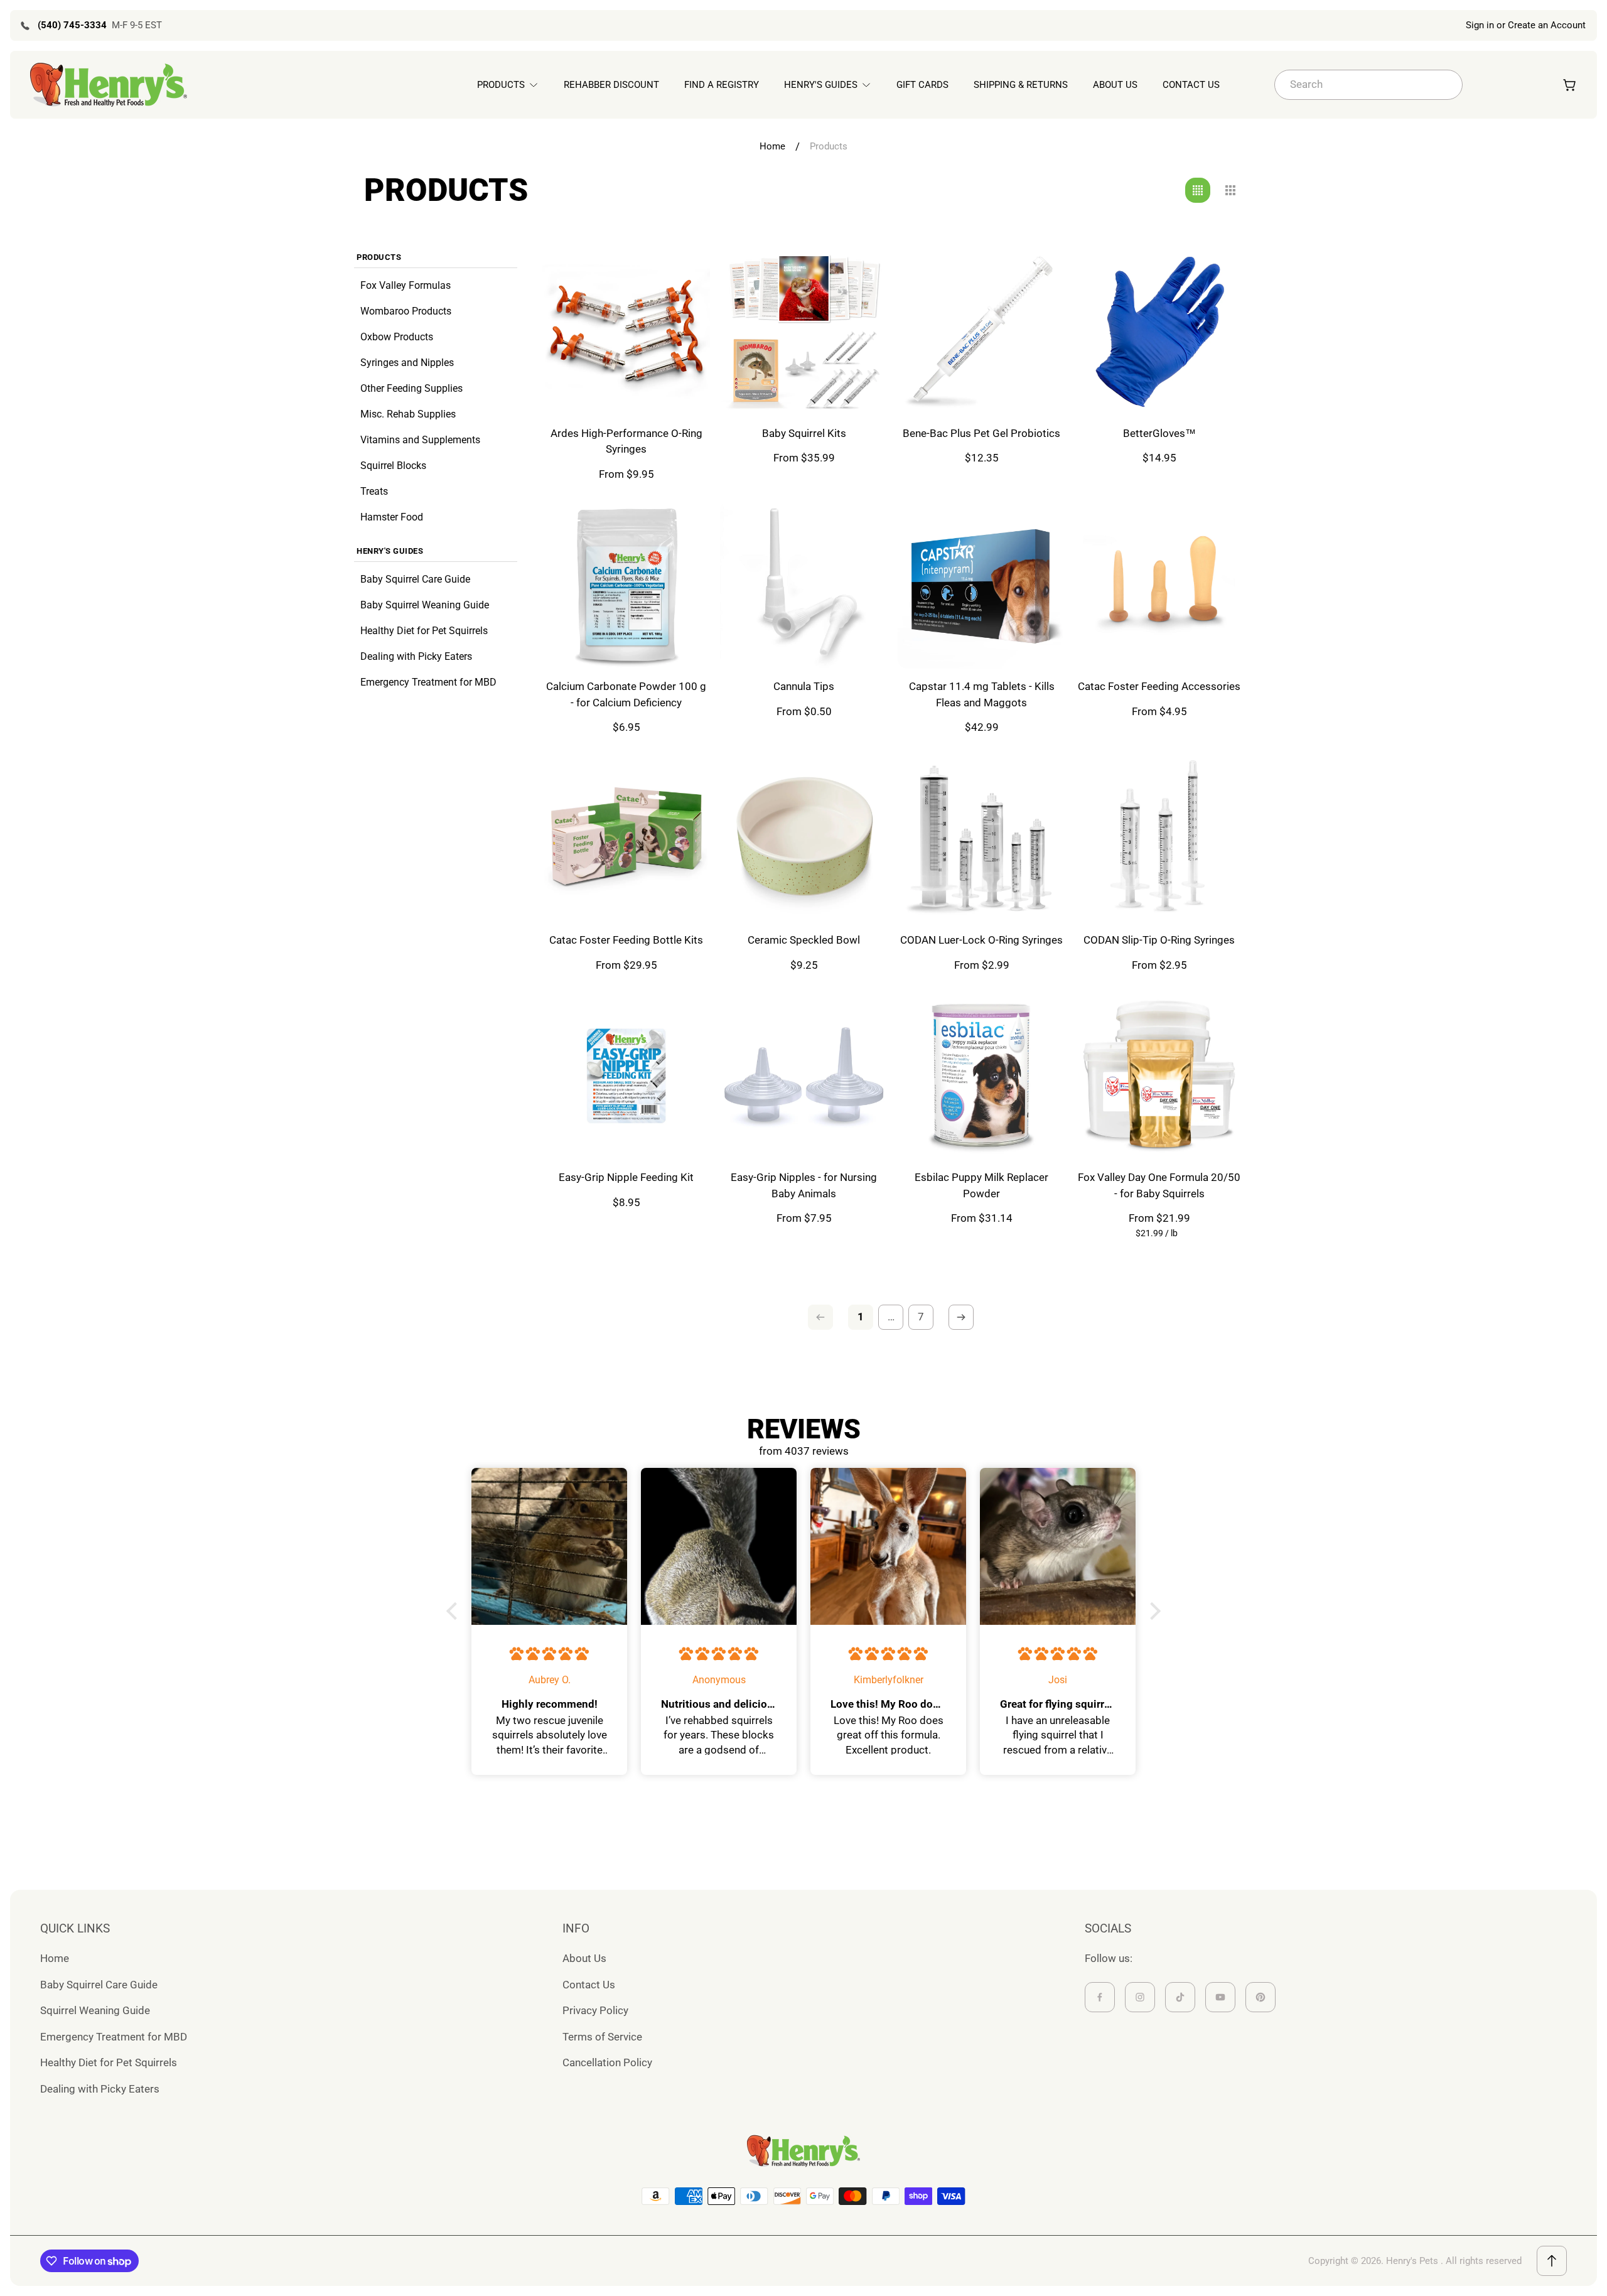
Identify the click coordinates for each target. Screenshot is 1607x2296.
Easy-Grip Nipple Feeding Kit (626, 1177)
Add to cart (982, 386)
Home (772, 146)
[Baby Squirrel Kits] (804, 332)
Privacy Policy (595, 2010)
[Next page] (961, 1317)
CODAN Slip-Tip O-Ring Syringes (1159, 940)
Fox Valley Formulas (406, 285)
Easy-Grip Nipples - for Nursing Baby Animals (804, 1185)
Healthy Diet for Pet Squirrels (424, 631)
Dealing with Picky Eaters (416, 656)
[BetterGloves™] (1159, 332)
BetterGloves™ (1159, 433)
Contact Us (589, 1985)
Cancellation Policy (607, 2062)
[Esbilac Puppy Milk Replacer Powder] (981, 1076)
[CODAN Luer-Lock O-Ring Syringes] (981, 838)
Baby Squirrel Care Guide (415, 579)
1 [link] (861, 1317)
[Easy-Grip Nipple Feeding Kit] (626, 1076)
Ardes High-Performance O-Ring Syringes (626, 441)
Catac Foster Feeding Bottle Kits (626, 940)
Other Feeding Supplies (411, 388)
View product (626, 386)
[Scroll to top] (1552, 2261)
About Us (584, 1958)
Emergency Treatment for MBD (428, 682)
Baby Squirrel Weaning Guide (425, 605)
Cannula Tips (804, 686)
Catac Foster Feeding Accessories (1159, 686)
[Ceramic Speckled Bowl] (804, 838)
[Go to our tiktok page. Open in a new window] (1180, 1997)
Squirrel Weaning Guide (95, 2010)
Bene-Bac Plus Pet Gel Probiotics (981, 433)
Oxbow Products (397, 337)
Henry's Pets (1412, 2261)
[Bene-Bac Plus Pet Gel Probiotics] (981, 332)
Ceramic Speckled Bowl (804, 940)
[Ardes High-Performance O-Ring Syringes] (626, 332)
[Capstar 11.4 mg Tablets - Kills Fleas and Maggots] (981, 585)
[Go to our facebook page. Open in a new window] (1100, 1997)
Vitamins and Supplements (420, 440)
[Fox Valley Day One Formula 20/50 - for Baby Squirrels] (1159, 1076)
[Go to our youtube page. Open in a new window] (1220, 1997)
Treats (374, 491)
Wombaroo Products (406, 311)
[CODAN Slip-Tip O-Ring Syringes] (1159, 838)
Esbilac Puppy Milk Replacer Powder (981, 1185)
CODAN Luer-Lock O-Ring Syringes (981, 940)
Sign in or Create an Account (1526, 25)
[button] (455, 1611)
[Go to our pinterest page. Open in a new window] (1260, 1997)
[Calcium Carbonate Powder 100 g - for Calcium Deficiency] (626, 585)
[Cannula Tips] (804, 585)
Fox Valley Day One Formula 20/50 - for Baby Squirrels (1159, 1185)
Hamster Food (392, 517)
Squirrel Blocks (393, 466)
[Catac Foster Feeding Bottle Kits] (626, 838)
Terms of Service (602, 2037)
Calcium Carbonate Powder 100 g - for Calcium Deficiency (626, 694)
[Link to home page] (803, 2151)
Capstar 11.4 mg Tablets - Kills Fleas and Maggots (982, 694)
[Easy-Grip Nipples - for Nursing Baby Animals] (804, 1076)
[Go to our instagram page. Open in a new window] (1140, 1997)
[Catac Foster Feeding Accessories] (1159, 585)
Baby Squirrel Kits (804, 433)
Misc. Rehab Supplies (408, 414)
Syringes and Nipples (407, 363)
